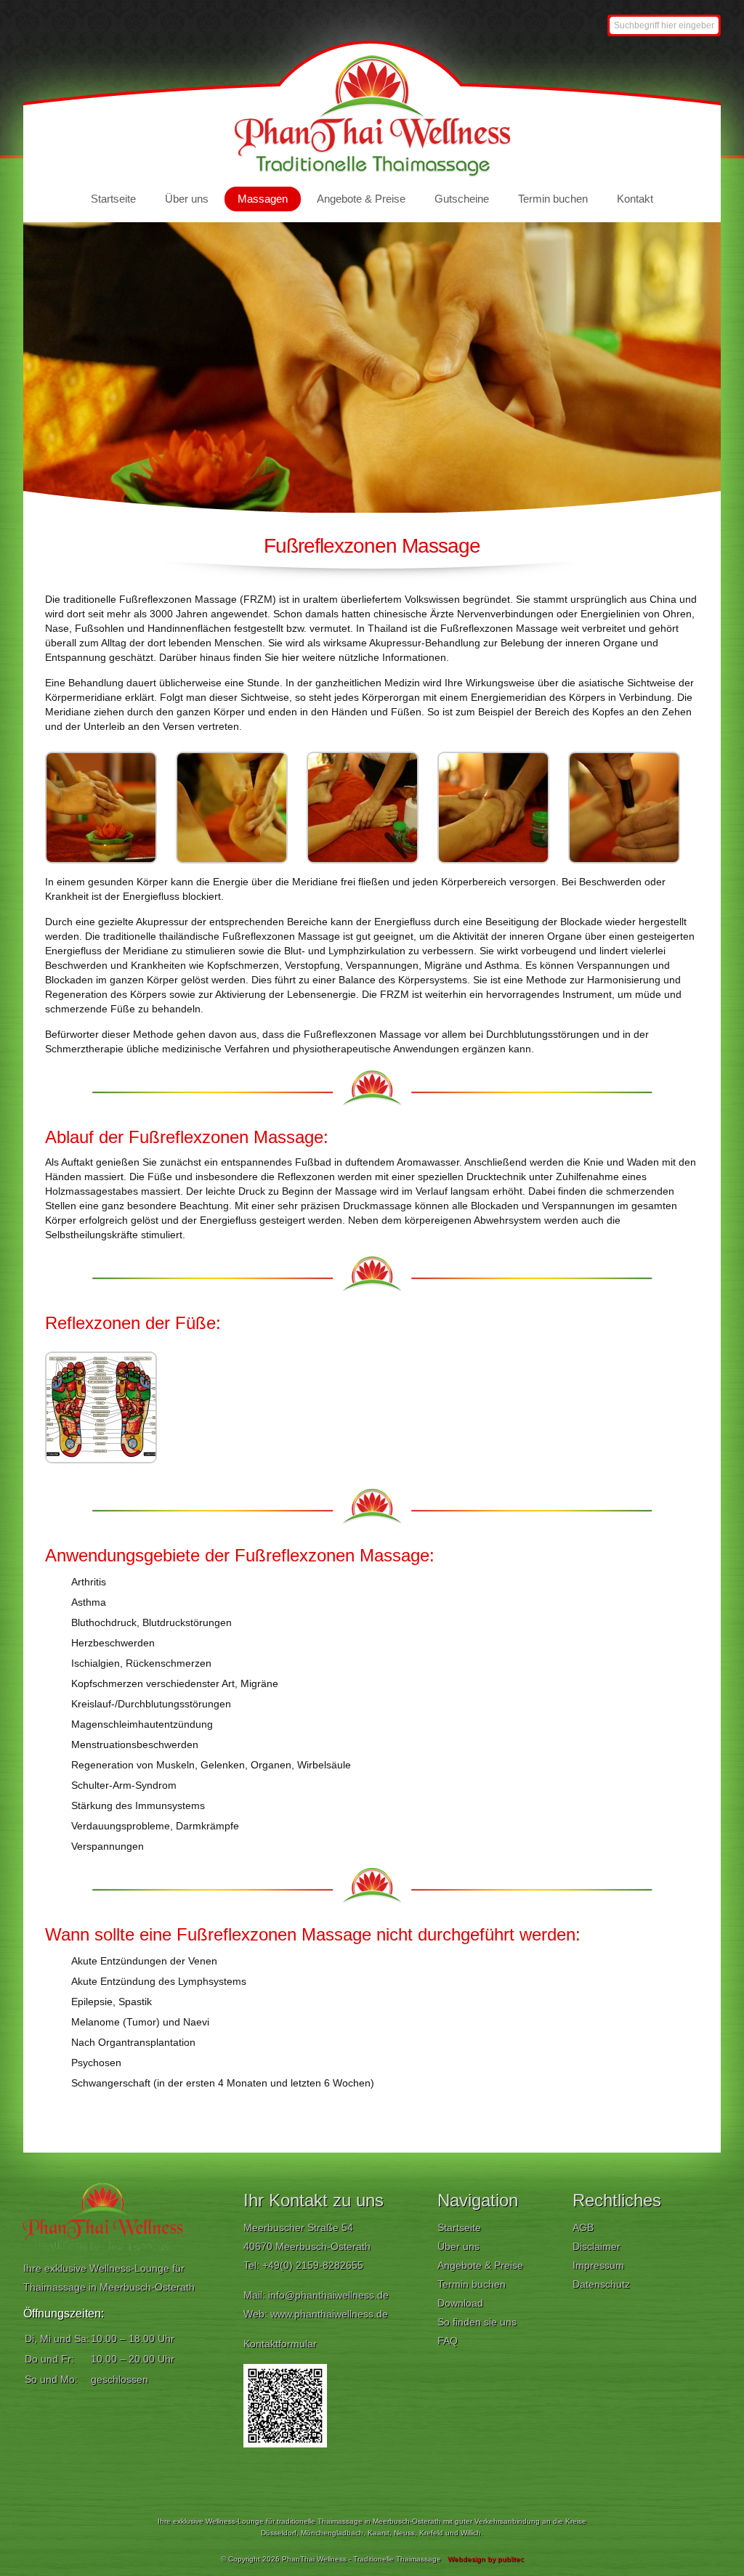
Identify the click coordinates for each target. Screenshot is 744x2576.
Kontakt (635, 199)
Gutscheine (462, 199)
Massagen (263, 199)
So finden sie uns (477, 2322)
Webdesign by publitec (486, 2559)
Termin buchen (553, 199)
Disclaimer (597, 2246)
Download (460, 2303)
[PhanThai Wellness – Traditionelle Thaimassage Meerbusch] (372, 174)
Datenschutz (601, 2284)
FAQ (448, 2341)
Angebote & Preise (361, 199)
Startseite (113, 199)
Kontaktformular (280, 2344)
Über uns (187, 199)
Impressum (598, 2265)
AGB (583, 2227)
